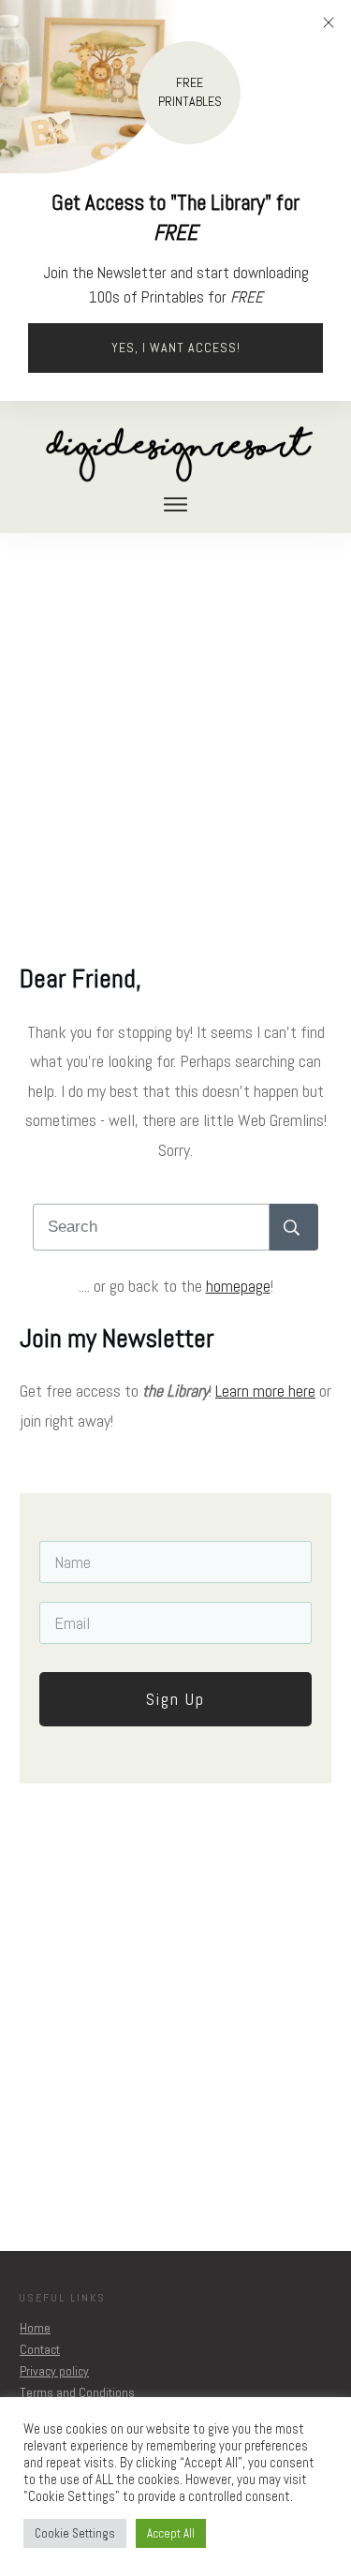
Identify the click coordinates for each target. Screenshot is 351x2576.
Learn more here (265, 1391)
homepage (238, 1286)
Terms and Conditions (77, 2392)
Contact (40, 2349)
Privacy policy (54, 2371)
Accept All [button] (171, 2533)
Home (35, 2328)
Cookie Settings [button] (75, 2533)
